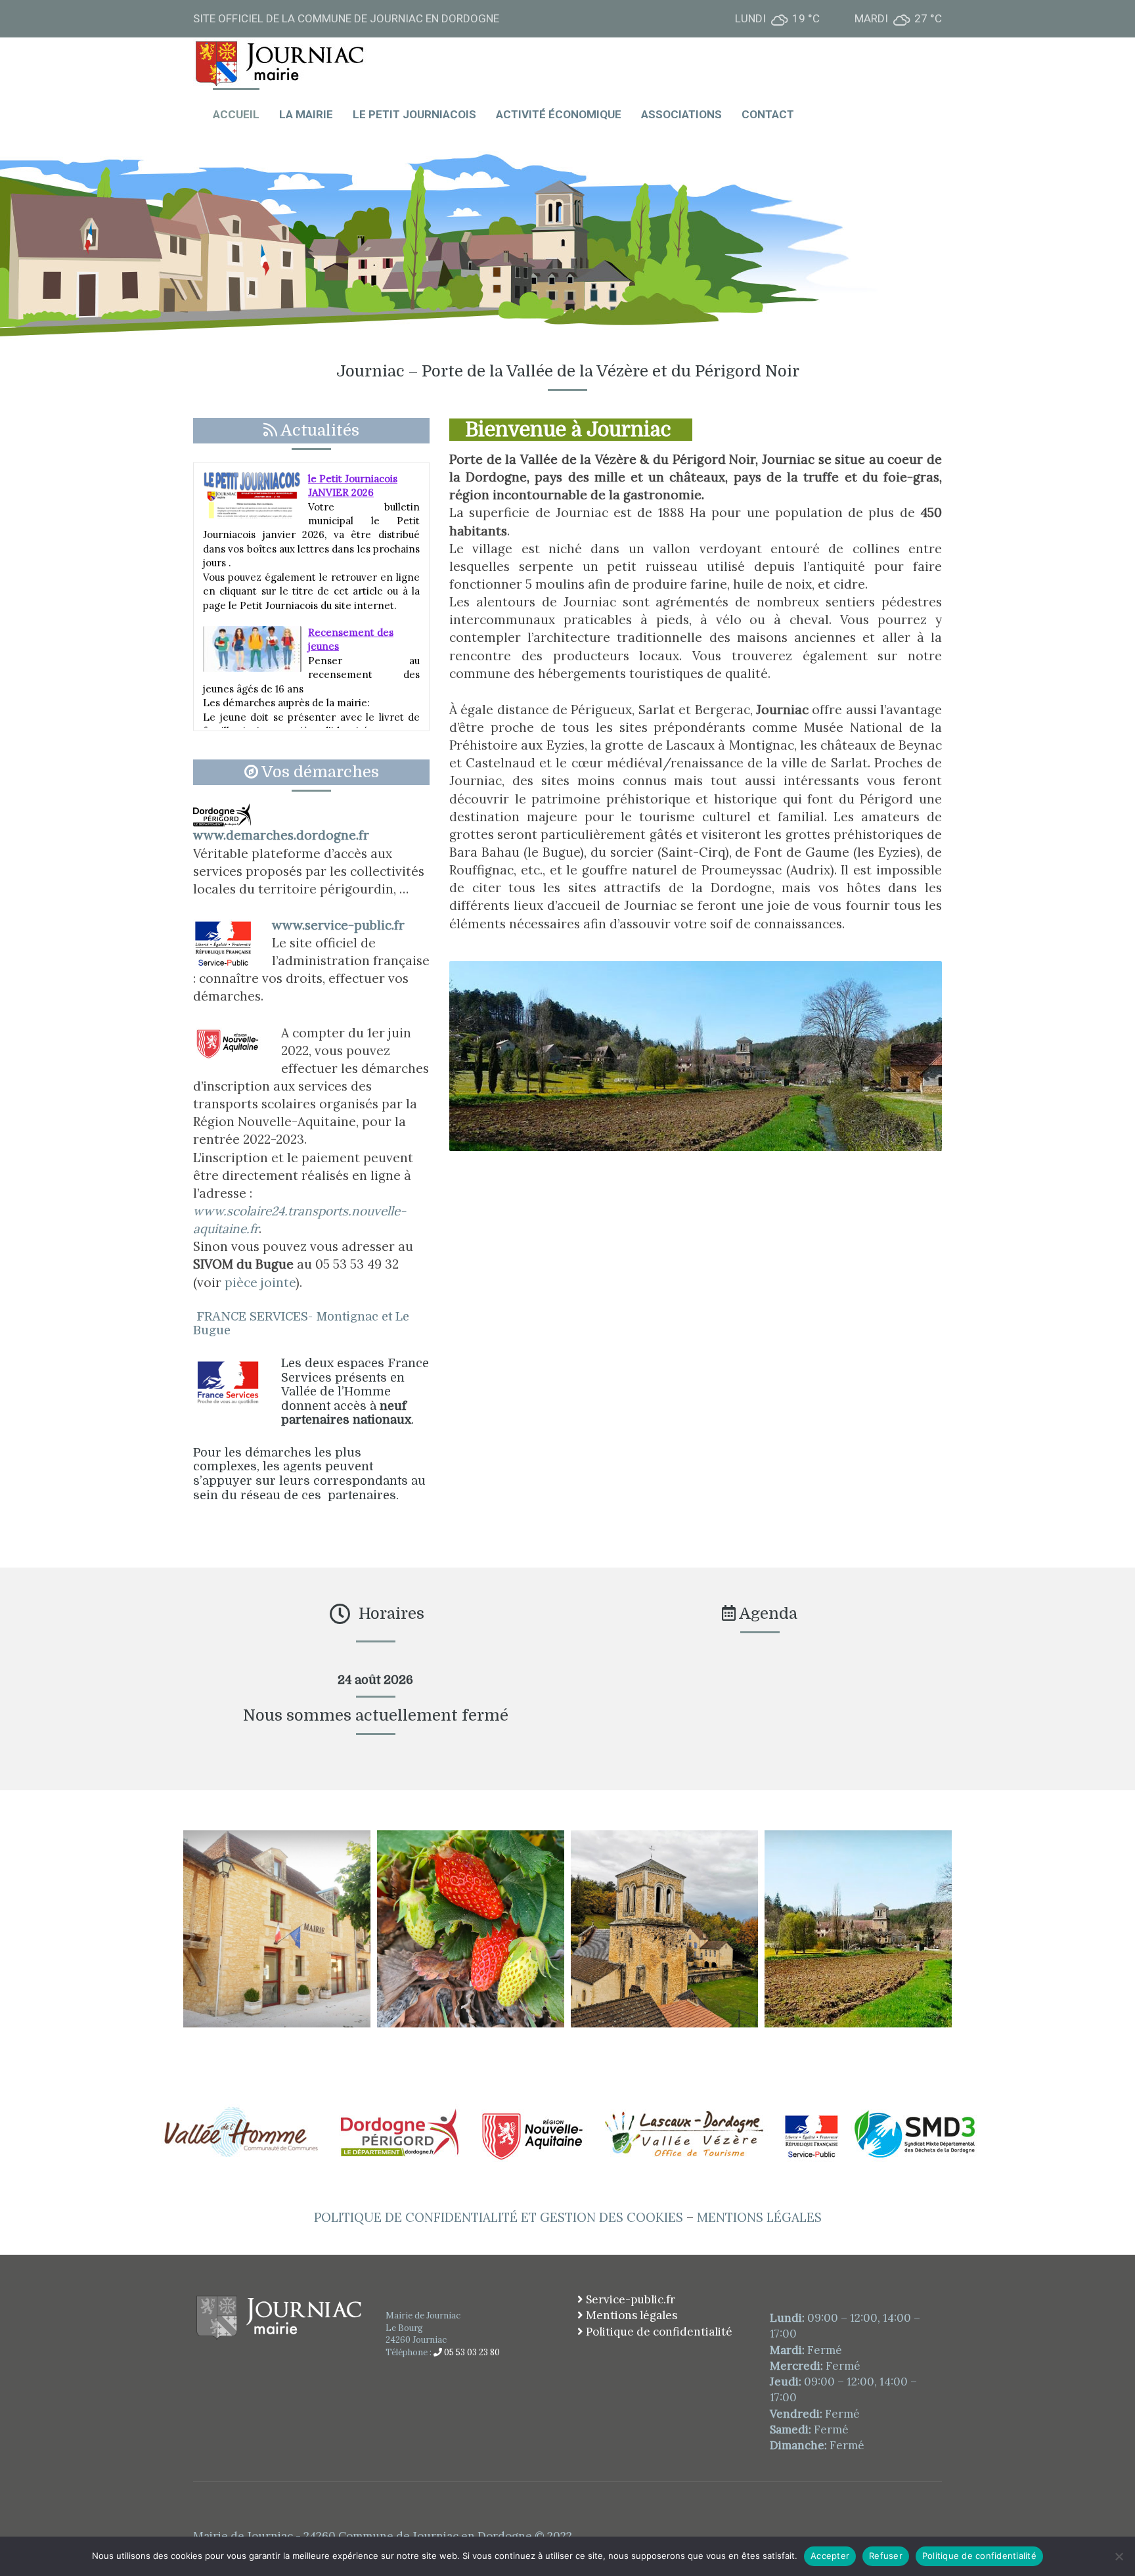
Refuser (886, 2556)
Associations (681, 114)
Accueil (236, 114)
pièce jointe (258, 1282)
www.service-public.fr (338, 925)
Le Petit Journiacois (414, 114)
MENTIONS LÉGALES (759, 2217)
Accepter (830, 2556)
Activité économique (559, 114)
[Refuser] (1119, 2556)
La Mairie (306, 114)
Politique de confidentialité (658, 2332)
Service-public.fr (629, 2299)
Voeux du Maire (344, 686)
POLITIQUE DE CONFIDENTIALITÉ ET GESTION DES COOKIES (499, 2217)
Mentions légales (630, 2315)
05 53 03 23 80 (471, 2352)
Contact (768, 114)
